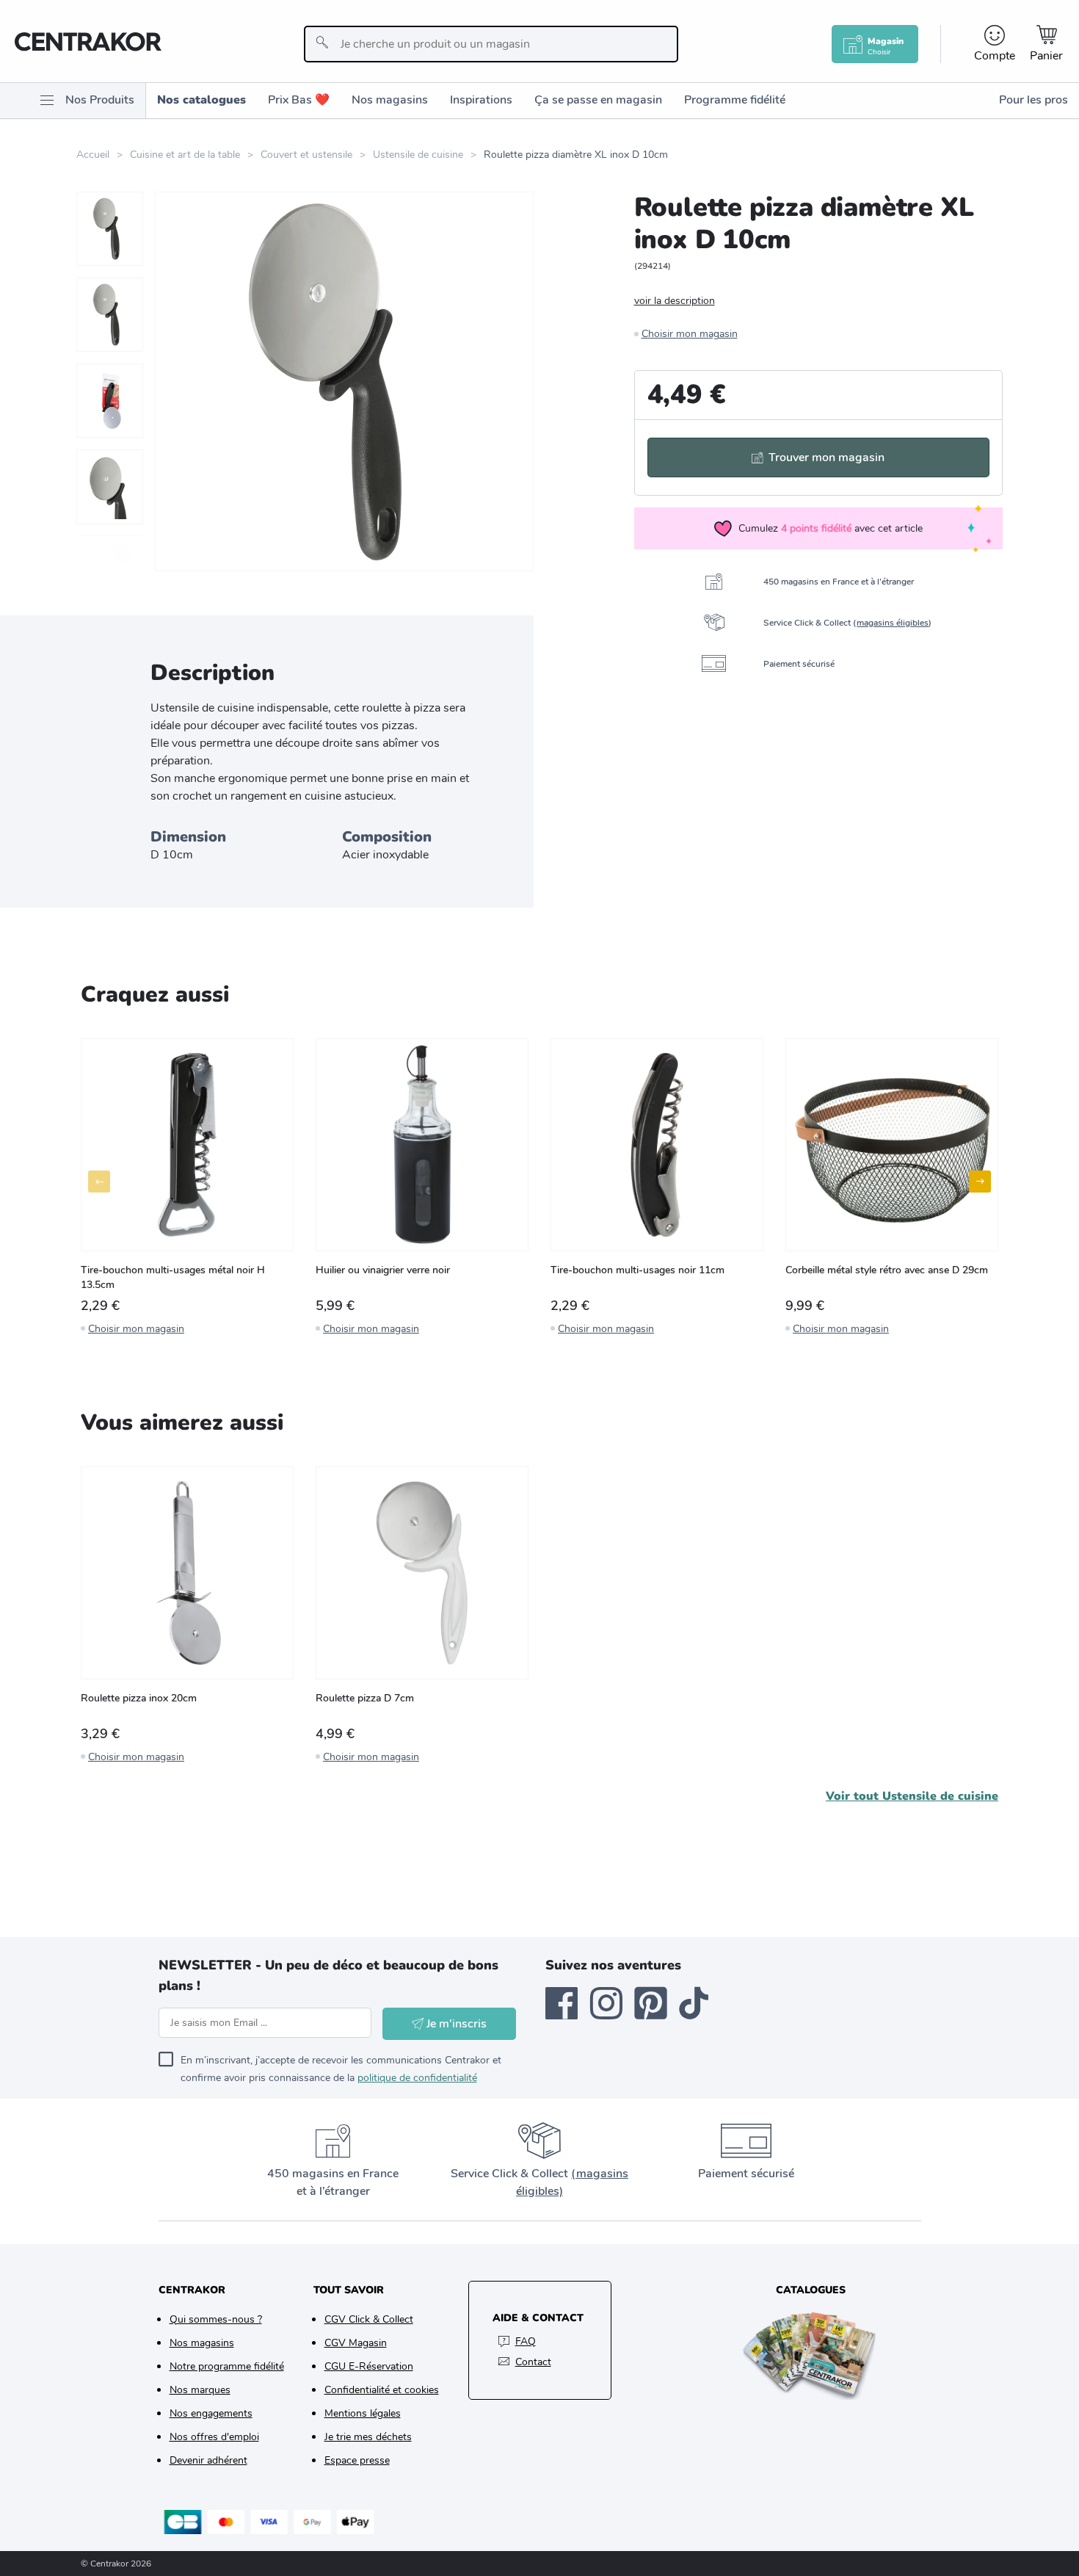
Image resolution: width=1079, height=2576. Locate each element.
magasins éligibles (893, 623)
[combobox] (491, 44)
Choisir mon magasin (690, 334)
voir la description (675, 301)
